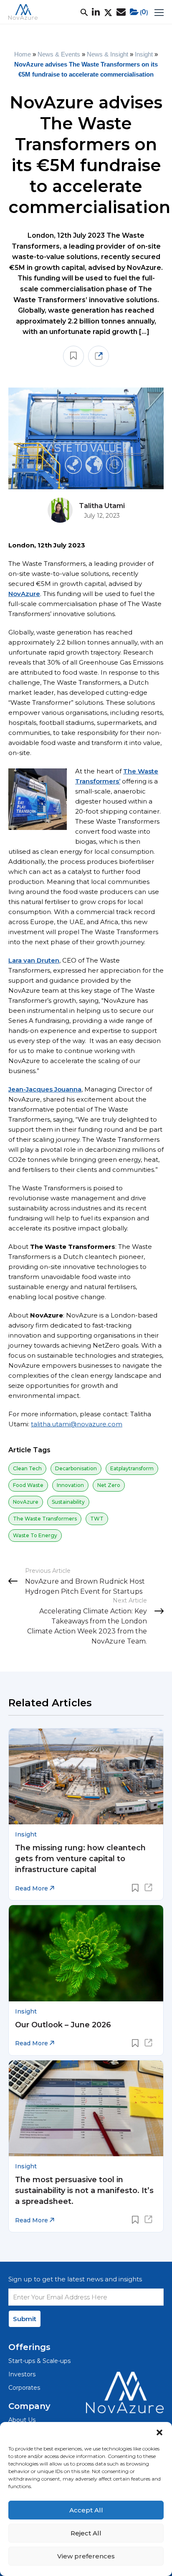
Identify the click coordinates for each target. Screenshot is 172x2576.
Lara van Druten (34, 960)
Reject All (86, 2533)
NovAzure (24, 594)
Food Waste (28, 1485)
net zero (109, 1485)
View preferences (86, 2556)
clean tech (27, 1468)
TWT (97, 1519)
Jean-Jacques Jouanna (45, 1089)
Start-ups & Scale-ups (39, 2361)
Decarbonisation (76, 1468)
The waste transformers (45, 1519)
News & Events (59, 54)
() (144, 12)
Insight (144, 54)
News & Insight (107, 54)
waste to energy (35, 1535)
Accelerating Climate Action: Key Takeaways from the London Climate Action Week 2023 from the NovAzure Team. (87, 1626)
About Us (22, 2420)
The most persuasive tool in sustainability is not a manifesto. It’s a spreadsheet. (84, 2191)
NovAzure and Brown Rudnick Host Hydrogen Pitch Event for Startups (85, 1586)
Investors (22, 2374)
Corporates (24, 2388)
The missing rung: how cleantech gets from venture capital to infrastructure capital (80, 1859)
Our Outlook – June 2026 (63, 2025)
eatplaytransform (132, 1468)
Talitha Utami (102, 506)
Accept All (86, 2510)
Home (23, 54)
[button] (159, 2432)
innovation (70, 1485)
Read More (32, 1888)
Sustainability (68, 1502)
